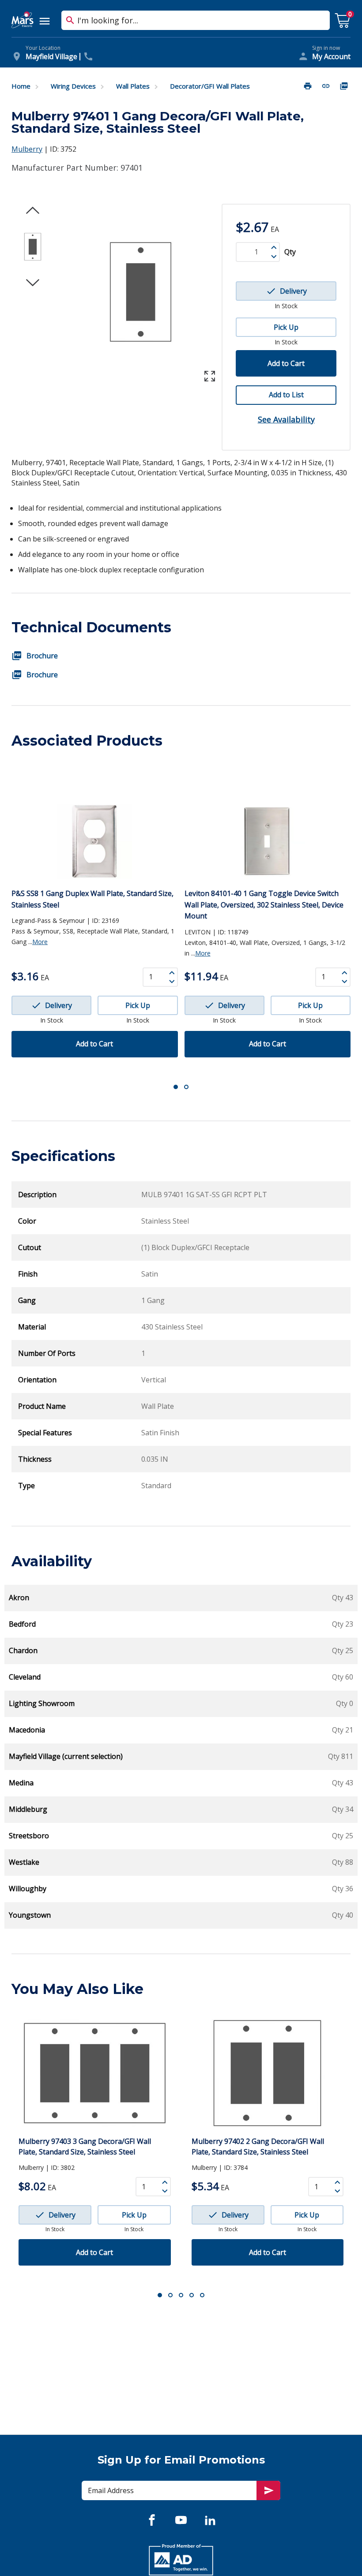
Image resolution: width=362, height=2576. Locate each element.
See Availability (286, 419)
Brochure (42, 656)
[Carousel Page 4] (192, 2295)
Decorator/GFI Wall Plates (210, 86)
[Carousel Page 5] (202, 2295)
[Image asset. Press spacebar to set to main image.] (33, 247)
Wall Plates (133, 86)
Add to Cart (286, 363)
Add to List (286, 395)
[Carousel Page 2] (186, 1087)
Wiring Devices (73, 86)
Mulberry (27, 149)
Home (21, 86)
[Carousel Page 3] (181, 2295)
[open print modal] (309, 86)
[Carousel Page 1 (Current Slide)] (176, 1087)
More (40, 942)
